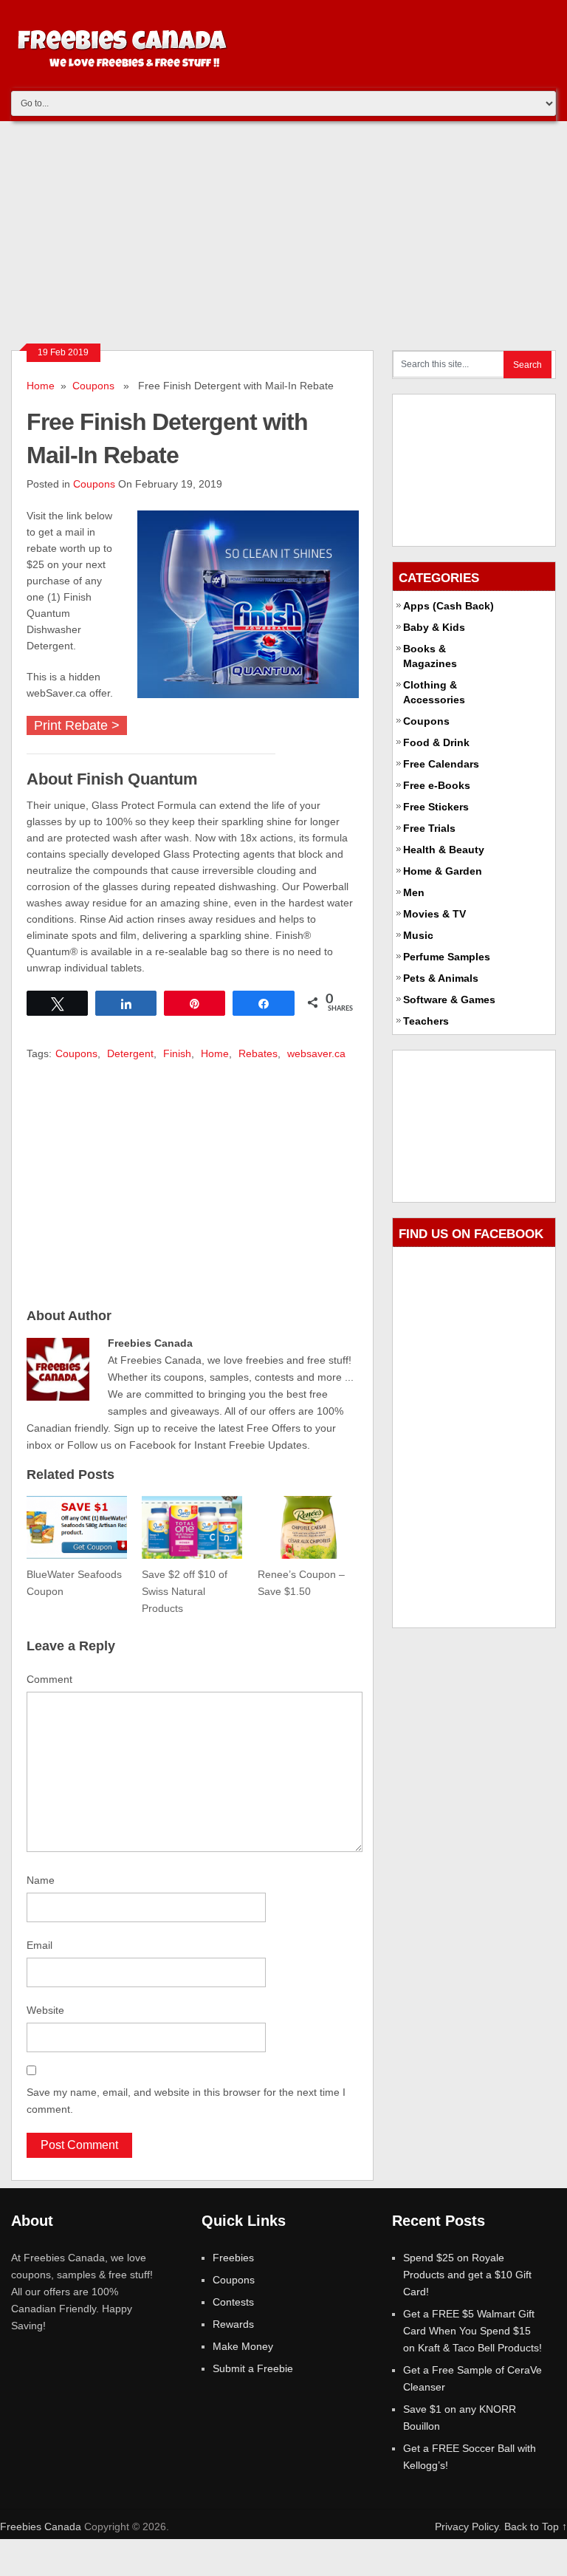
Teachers (426, 1021)
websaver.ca (316, 1053)
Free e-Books (437, 785)
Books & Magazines (430, 656)
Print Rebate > (77, 725)
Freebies (233, 2258)
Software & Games (449, 1000)
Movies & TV (434, 914)
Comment (49, 1679)
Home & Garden (443, 871)
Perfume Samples (447, 957)
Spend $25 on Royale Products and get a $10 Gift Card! (467, 2275)
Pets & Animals (441, 978)
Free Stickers (436, 807)
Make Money (243, 2346)
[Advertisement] (283, 232)
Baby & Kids (434, 627)
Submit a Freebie (253, 2368)
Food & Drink (436, 742)
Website (45, 2010)
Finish (177, 1053)
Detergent (130, 1053)
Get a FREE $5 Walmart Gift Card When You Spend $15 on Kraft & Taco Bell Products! (472, 2331)
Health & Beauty (444, 850)
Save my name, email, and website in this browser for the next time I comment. (186, 2101)
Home (41, 386)
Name (41, 1880)
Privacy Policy (467, 2527)
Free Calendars (441, 764)
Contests (233, 2302)
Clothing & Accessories (434, 692)
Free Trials (429, 828)
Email (39, 1945)
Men (414, 892)
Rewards (233, 2324)
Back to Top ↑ (536, 2527)
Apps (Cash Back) (449, 606)
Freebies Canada (41, 2527)
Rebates (258, 1053)
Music (418, 935)
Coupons (93, 386)
